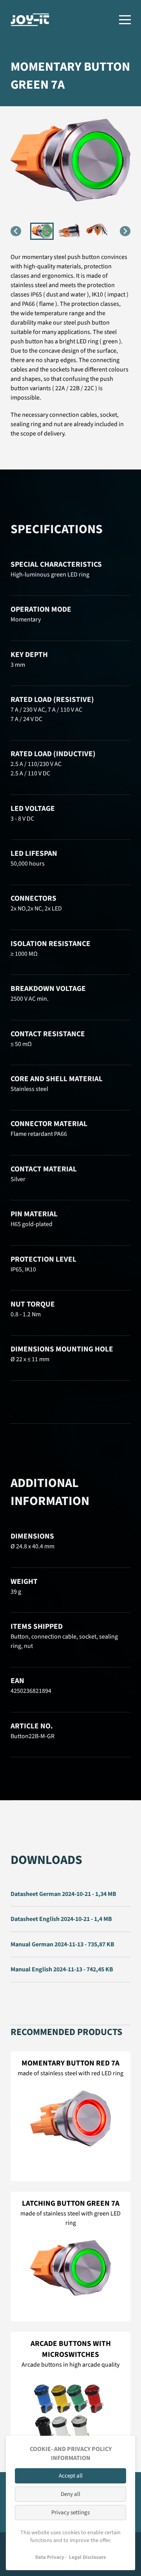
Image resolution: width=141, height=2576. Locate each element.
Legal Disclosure (88, 2557)
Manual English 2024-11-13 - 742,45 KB (62, 1969)
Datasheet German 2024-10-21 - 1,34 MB (63, 1894)
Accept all (71, 2476)
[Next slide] (125, 231)
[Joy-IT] (30, 20)
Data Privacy (50, 2557)
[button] (42, 231)
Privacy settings (70, 2513)
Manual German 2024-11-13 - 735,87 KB (62, 1944)
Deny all (70, 2494)
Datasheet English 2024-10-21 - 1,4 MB (61, 1919)
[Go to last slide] (16, 231)
